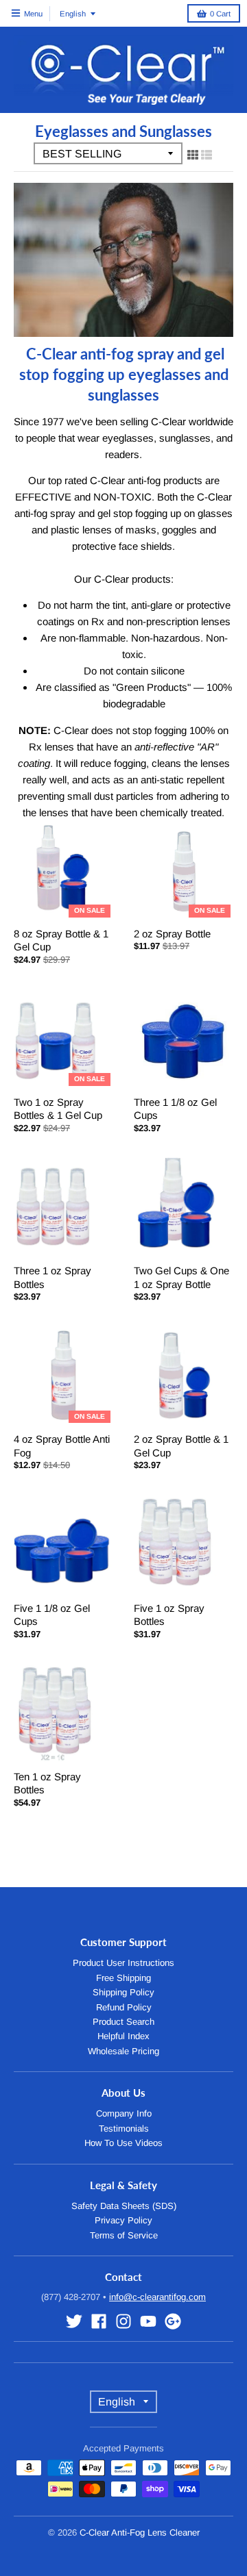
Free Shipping (123, 1978)
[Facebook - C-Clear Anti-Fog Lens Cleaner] (99, 2321)
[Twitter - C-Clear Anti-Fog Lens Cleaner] (74, 2321)
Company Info (124, 2113)
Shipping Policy (123, 1992)
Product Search (123, 2022)
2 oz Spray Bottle (172, 934)
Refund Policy (124, 2007)
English (73, 14)
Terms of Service (124, 2235)
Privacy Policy (123, 2220)
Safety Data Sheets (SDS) (124, 2206)
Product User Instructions (123, 1963)
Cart (220, 14)
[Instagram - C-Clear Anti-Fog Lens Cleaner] (123, 2321)
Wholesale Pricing (123, 2051)
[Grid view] (193, 155)
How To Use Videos (123, 2143)
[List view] (207, 155)
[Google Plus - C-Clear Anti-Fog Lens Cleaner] (173, 2321)
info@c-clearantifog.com (157, 2297)
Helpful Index (123, 2036)
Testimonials (124, 2129)
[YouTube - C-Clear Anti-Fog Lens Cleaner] (148, 2321)
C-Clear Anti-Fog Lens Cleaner (140, 2533)
